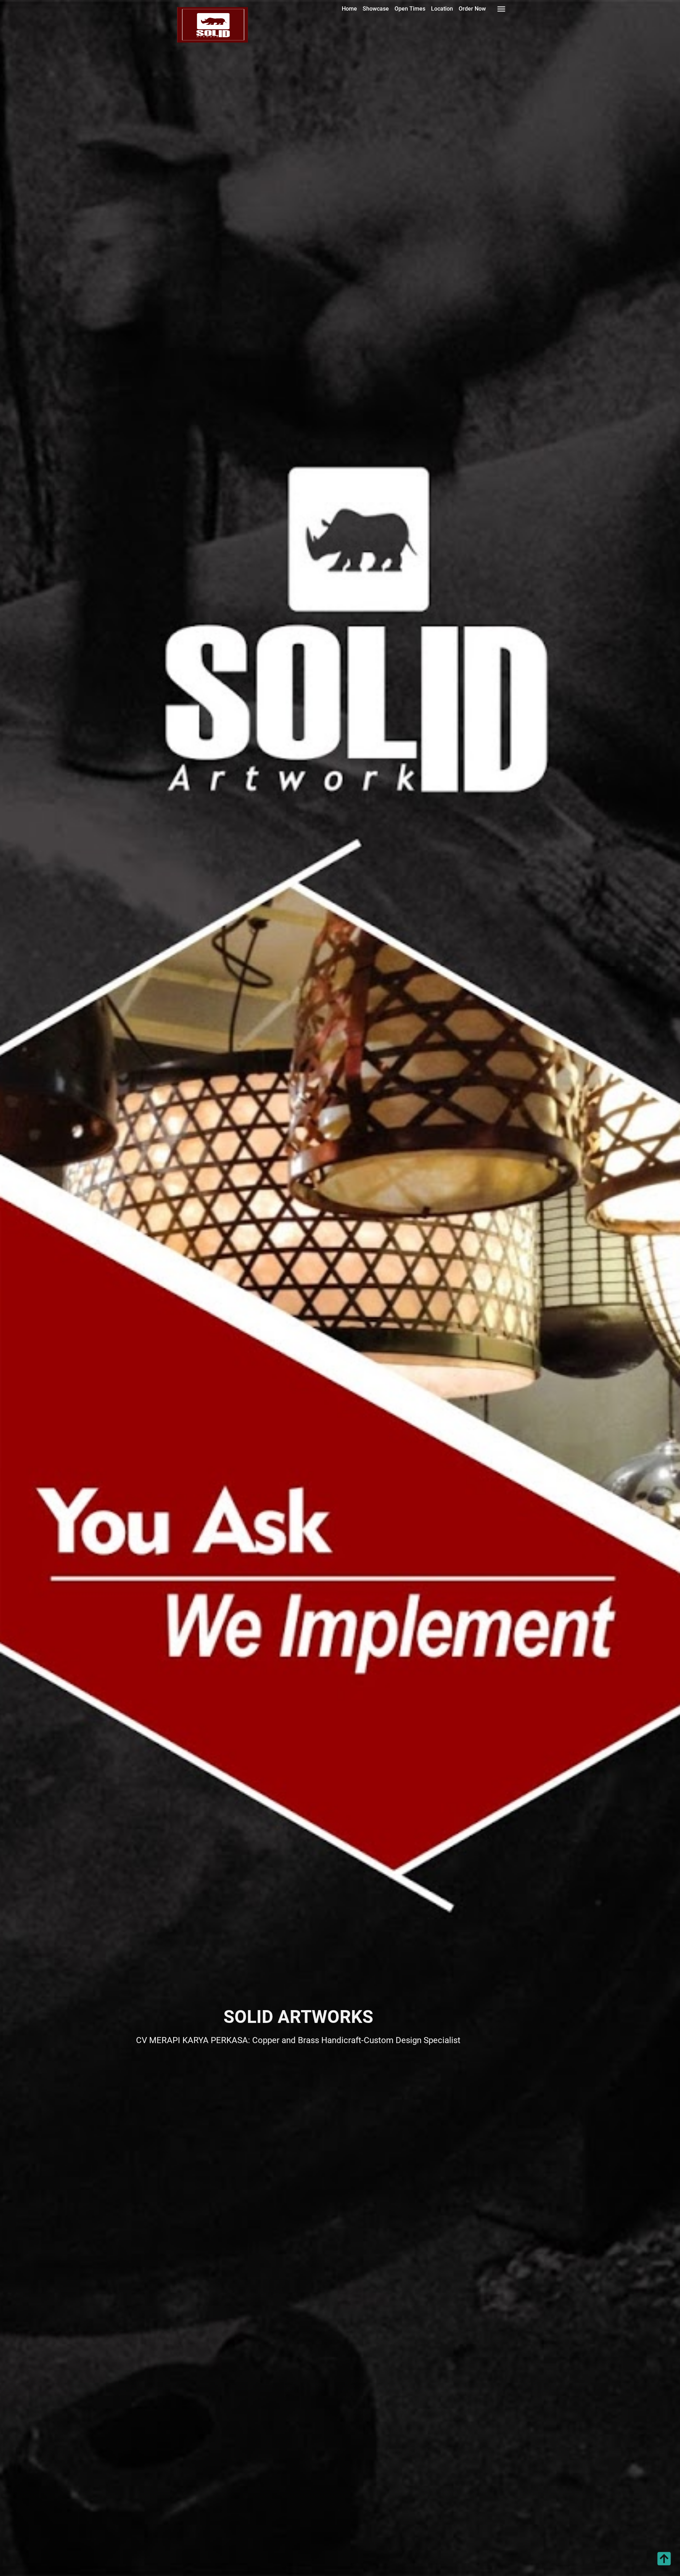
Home (349, 9)
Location (442, 9)
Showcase (376, 9)
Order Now (472, 9)
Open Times (410, 9)
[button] (664, 2566)
